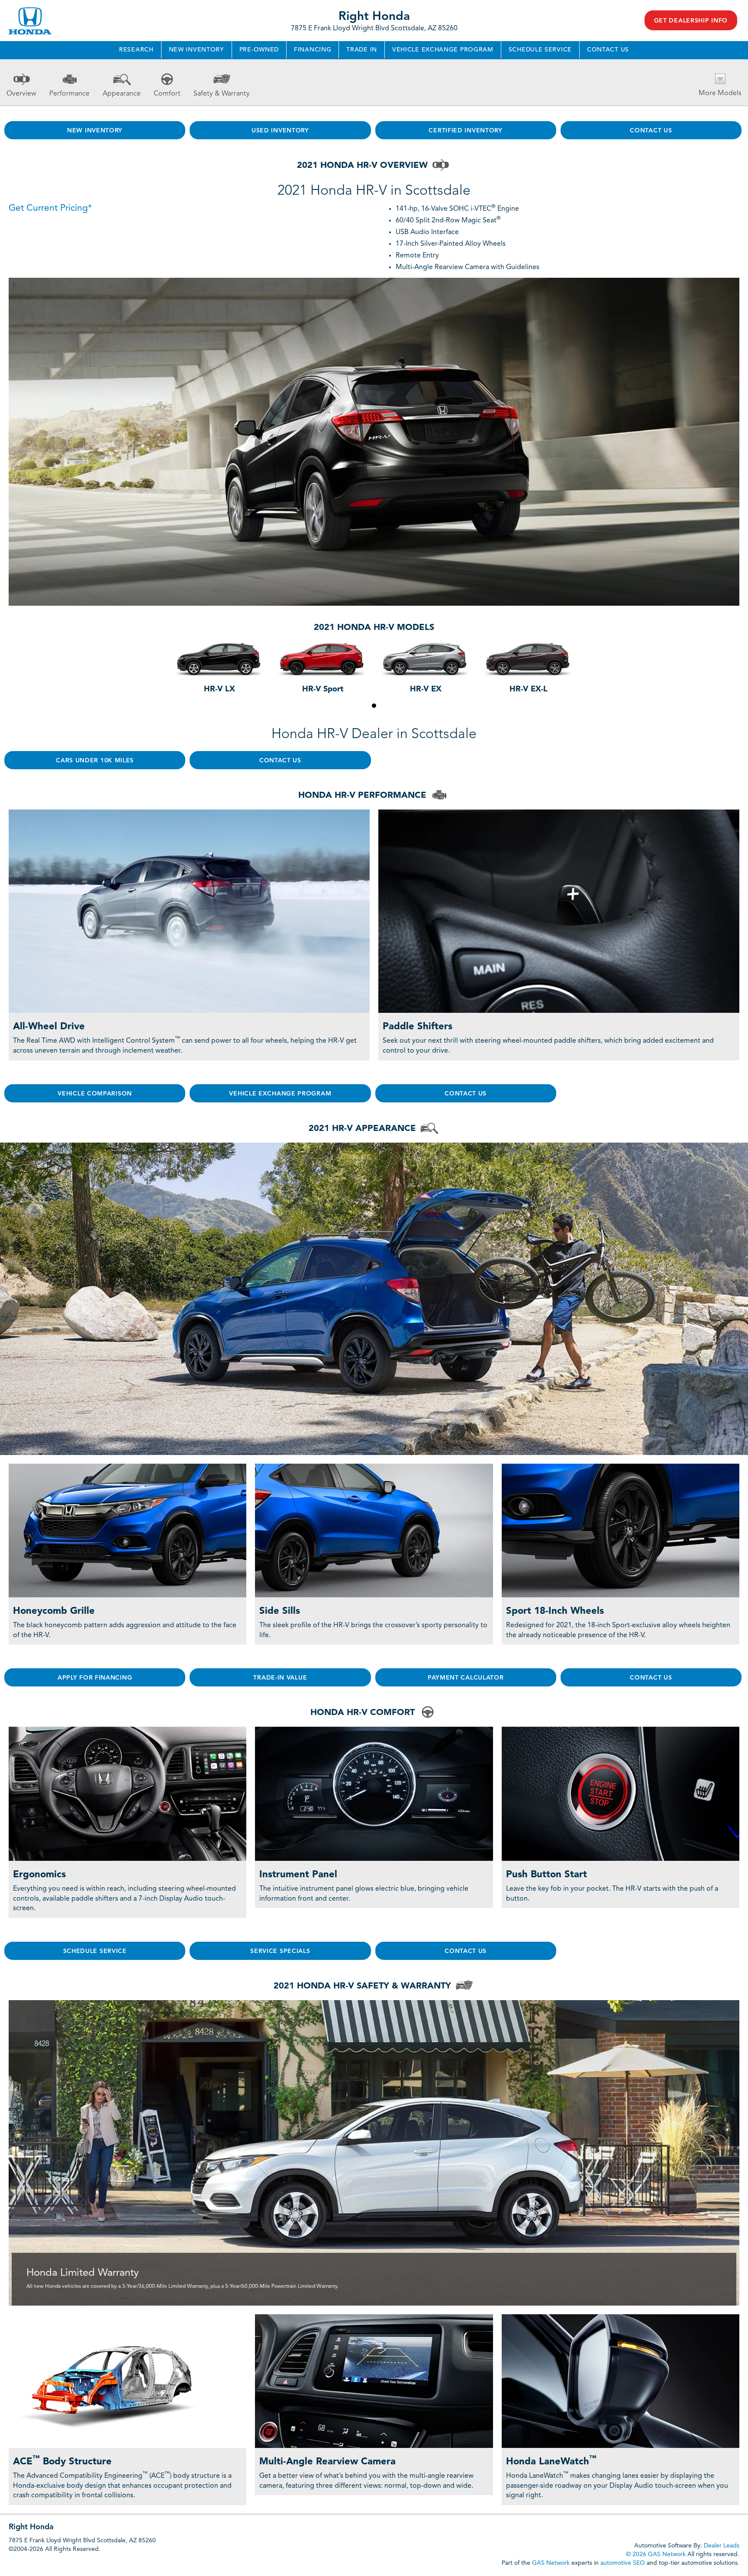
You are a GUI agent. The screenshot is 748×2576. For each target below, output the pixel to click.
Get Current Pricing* (50, 208)
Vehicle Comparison (95, 1094)
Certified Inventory (465, 131)
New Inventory (197, 50)
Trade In (362, 50)
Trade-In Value (280, 1678)
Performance (69, 94)
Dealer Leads (722, 2546)
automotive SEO (623, 2563)
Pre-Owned (259, 50)
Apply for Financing (95, 1678)
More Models (720, 93)
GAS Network (551, 2563)
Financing (313, 50)
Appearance (122, 94)
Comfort (167, 94)
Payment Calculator (466, 1678)
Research (136, 50)
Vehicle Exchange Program (443, 50)
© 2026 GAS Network (656, 2554)
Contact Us (608, 50)
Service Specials (280, 1951)
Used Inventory (280, 131)
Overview (21, 94)
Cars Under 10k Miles (95, 761)
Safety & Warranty (222, 94)
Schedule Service (540, 50)
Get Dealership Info (691, 21)
